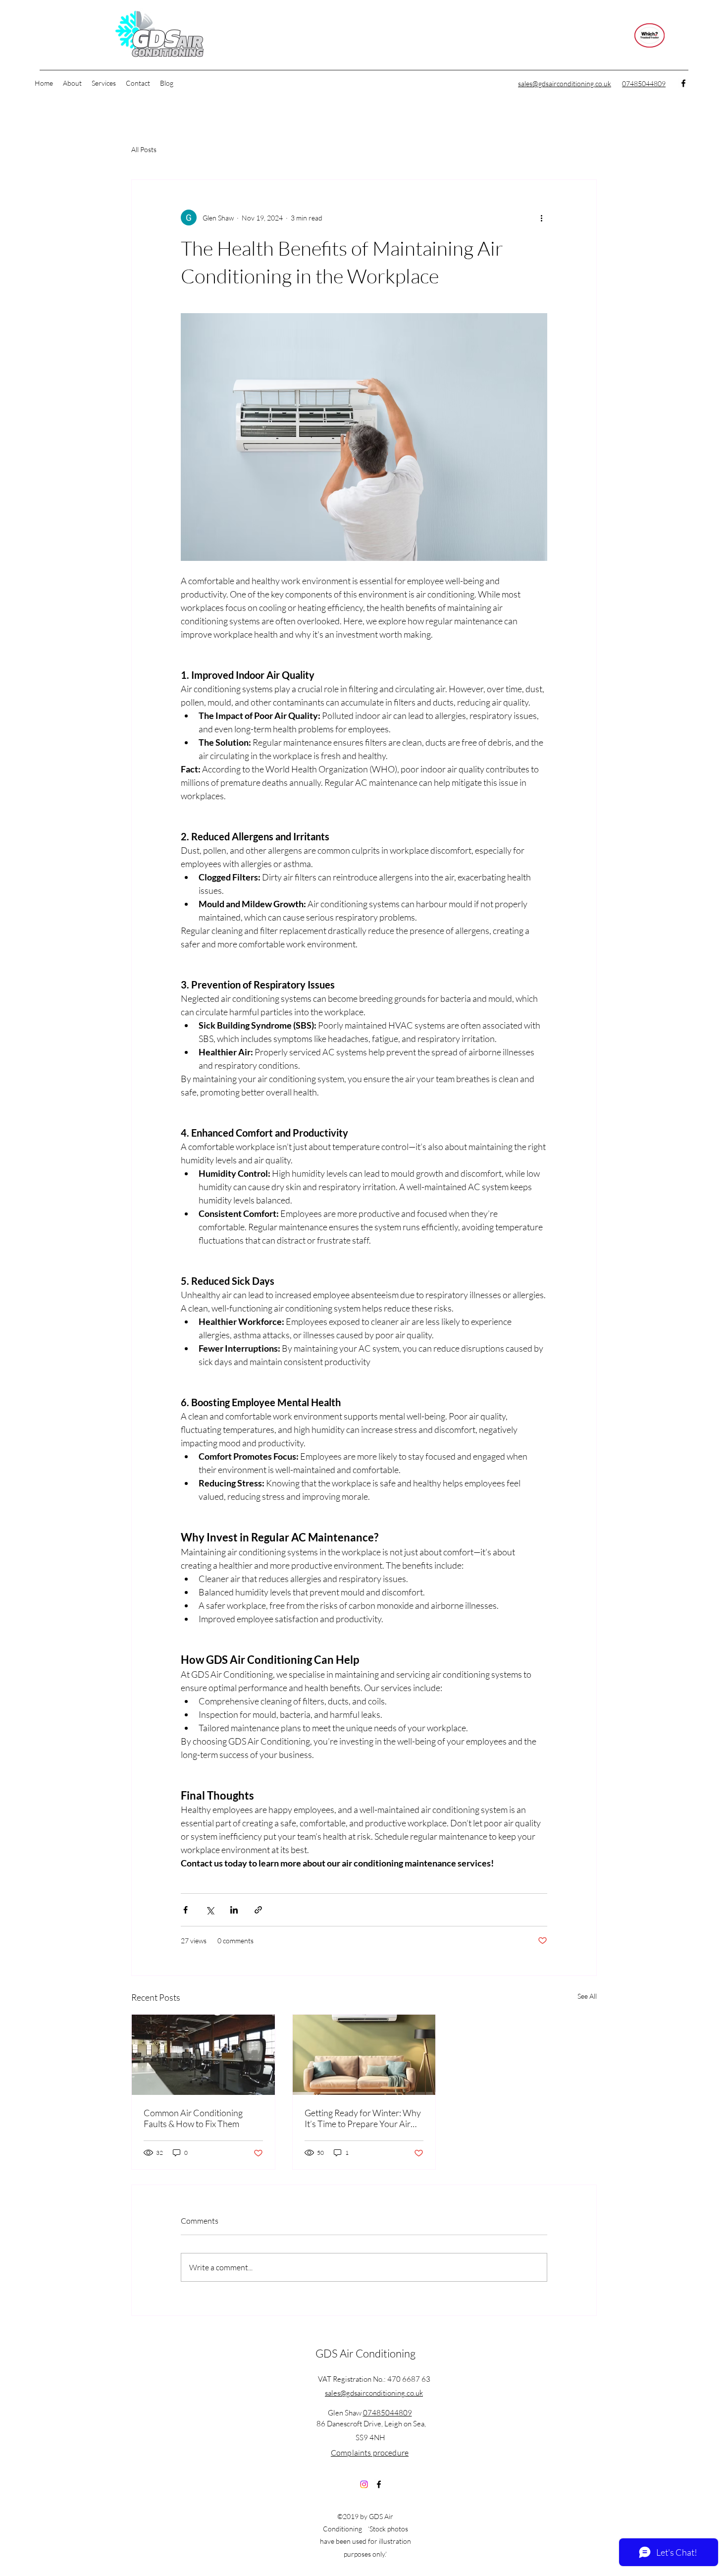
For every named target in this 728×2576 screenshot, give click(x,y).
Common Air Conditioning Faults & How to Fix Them (193, 2118)
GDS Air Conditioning (365, 2353)
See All (587, 1996)
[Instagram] (364, 2484)
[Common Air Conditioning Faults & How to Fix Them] (203, 2055)
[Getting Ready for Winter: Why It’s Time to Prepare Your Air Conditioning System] (364, 2055)
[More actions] (541, 218)
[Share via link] (258, 1910)
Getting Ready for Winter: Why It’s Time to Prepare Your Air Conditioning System (363, 2118)
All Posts (144, 149)
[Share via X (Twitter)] (210, 1910)
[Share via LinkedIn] (234, 1910)
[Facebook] (683, 83)
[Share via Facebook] (185, 1910)
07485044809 (388, 2413)
